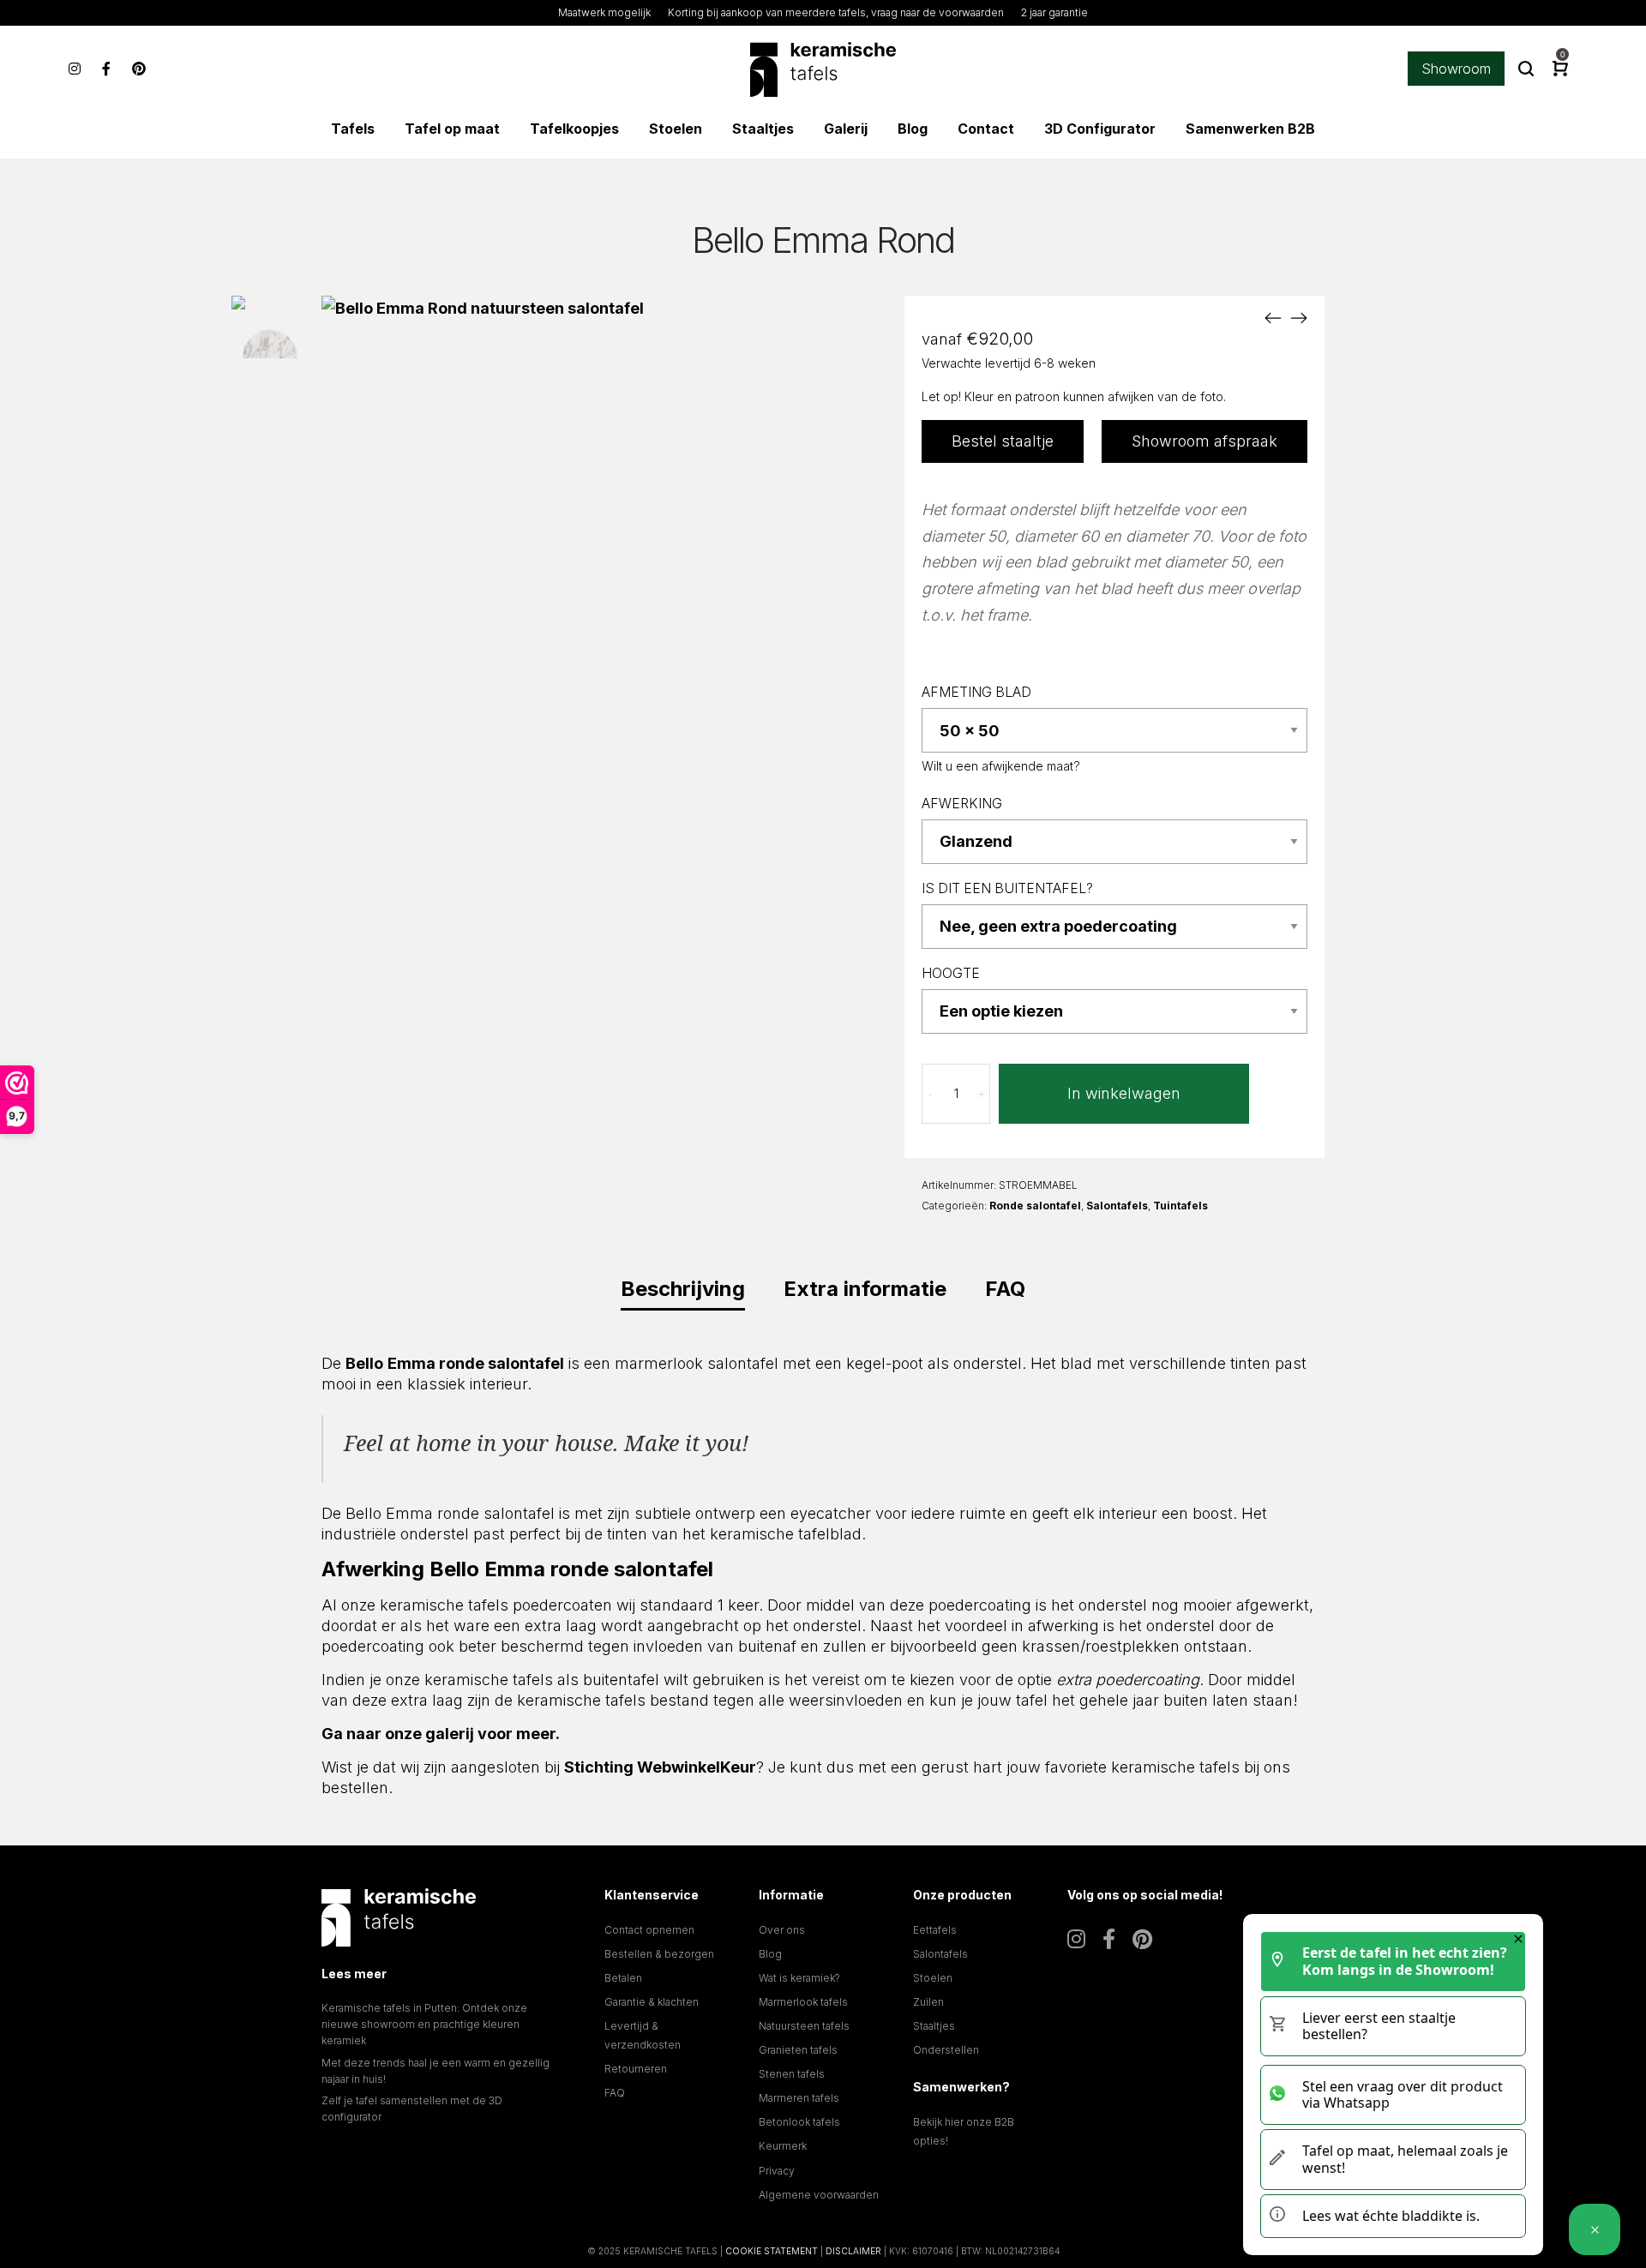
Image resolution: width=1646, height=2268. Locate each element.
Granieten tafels (798, 2050)
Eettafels (935, 1930)
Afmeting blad (976, 692)
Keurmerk (783, 2146)
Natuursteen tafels (804, 2026)
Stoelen (933, 1978)
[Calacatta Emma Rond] (1299, 317)
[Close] (1518, 1939)
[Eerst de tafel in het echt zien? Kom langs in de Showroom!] (1595, 2229)
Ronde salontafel (1035, 1206)
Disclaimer (853, 2251)
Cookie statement (772, 2251)
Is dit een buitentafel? (1007, 888)
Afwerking (962, 804)
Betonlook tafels (799, 2122)
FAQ (1005, 1289)
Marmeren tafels (799, 2098)
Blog (770, 1954)
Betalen (623, 1978)
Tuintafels (1180, 1206)
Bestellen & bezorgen (659, 1954)
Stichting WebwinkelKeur (660, 1767)
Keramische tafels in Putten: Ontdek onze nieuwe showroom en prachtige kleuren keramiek (424, 2024)
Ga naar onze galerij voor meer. (441, 1734)
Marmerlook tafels (803, 2002)
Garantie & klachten (652, 2002)
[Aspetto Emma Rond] (1273, 317)
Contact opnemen (649, 1930)
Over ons (782, 1930)
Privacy (777, 2171)
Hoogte (951, 973)
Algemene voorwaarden (819, 2195)
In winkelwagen (1124, 1093)
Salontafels (1117, 1206)
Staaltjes (934, 2026)
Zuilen (928, 2002)
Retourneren (636, 2069)
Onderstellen (946, 2050)
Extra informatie (865, 1289)
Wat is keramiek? (799, 1978)
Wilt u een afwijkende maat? (1001, 766)
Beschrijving (683, 1289)
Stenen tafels (792, 2074)
